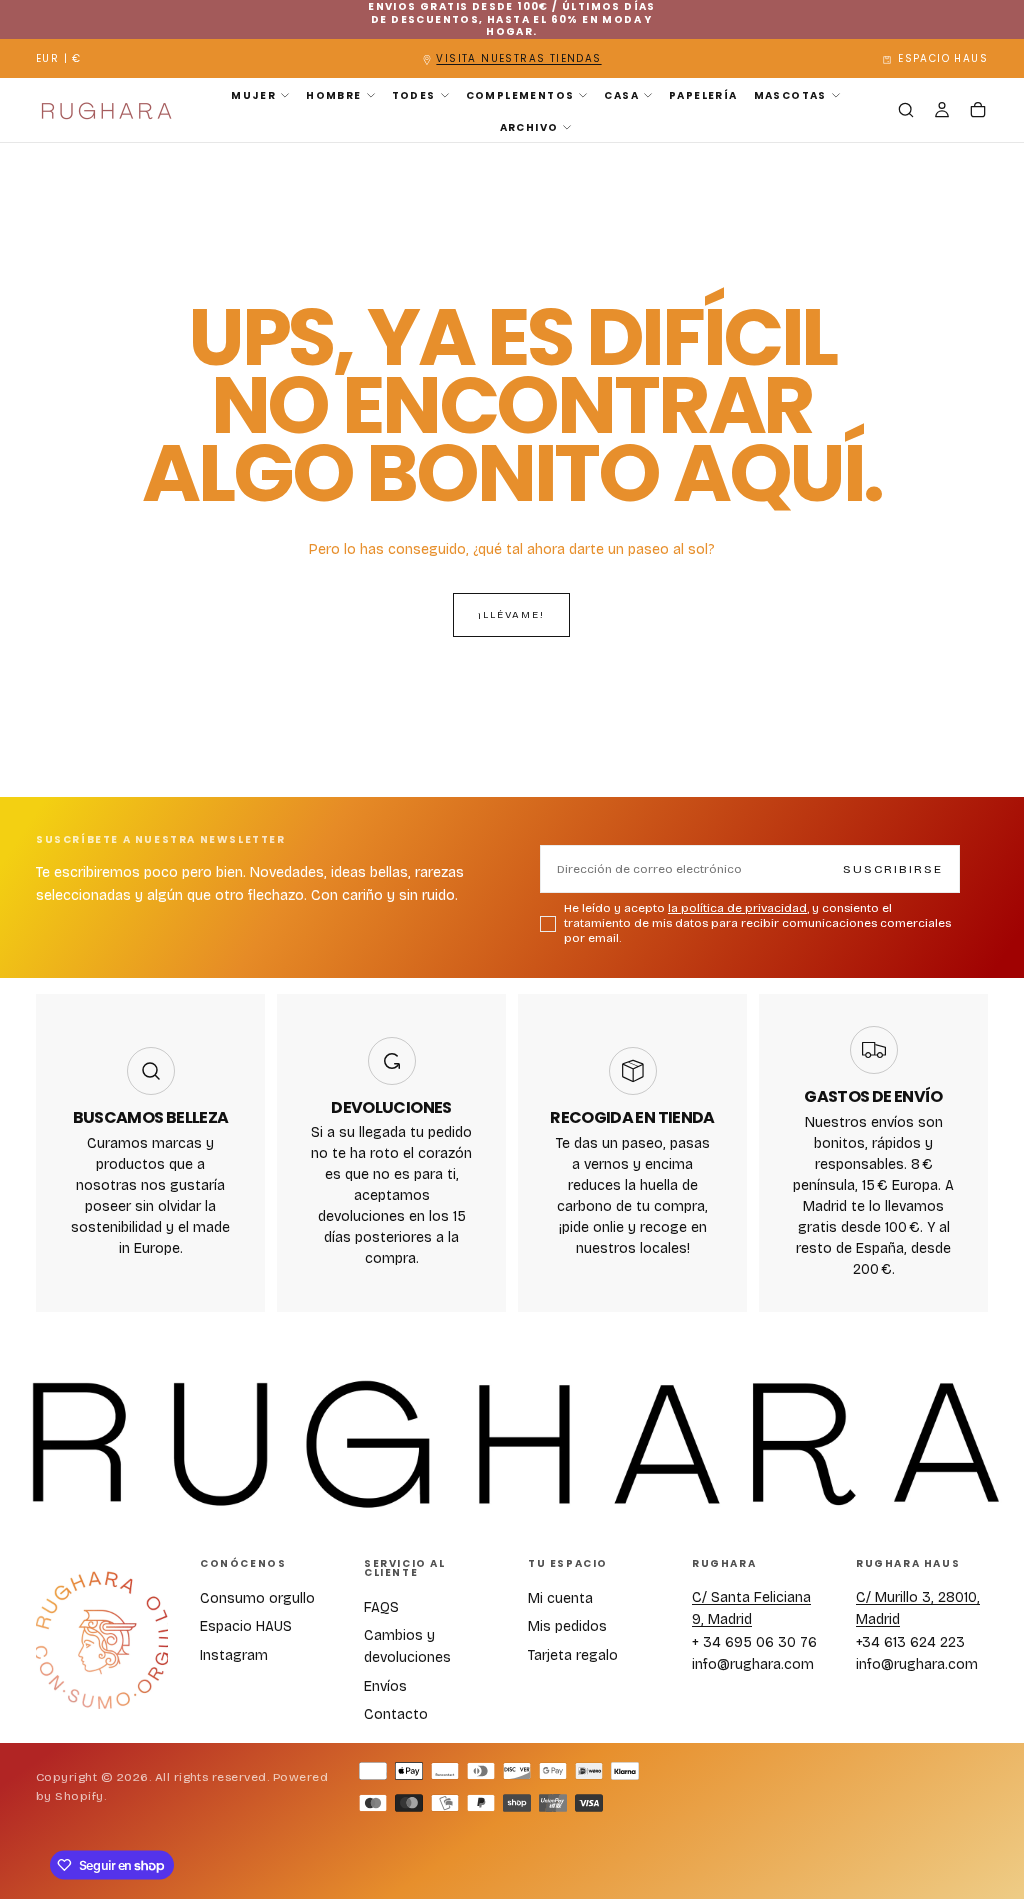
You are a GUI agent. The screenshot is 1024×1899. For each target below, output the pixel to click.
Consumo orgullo (257, 1598)
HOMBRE (333, 95)
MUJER (253, 95)
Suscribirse (893, 869)
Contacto (396, 1714)
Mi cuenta (560, 1598)
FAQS (381, 1607)
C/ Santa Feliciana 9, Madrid (751, 1608)
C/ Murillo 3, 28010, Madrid (918, 1608)
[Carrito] (978, 112)
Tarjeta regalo (573, 1655)
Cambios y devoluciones (407, 1646)
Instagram (234, 1655)
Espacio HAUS (246, 1626)
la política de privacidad (737, 908)
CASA (621, 95)
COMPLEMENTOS (520, 95)
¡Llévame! (511, 615)
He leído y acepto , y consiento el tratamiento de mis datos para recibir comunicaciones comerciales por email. (757, 923)
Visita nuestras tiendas (518, 58)
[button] (59, 59)
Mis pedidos (567, 1626)
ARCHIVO (529, 127)
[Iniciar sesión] (942, 112)
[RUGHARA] (102, 1641)
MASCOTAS (790, 95)
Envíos (385, 1686)
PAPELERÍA (703, 95)
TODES (414, 95)
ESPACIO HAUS (943, 58)
